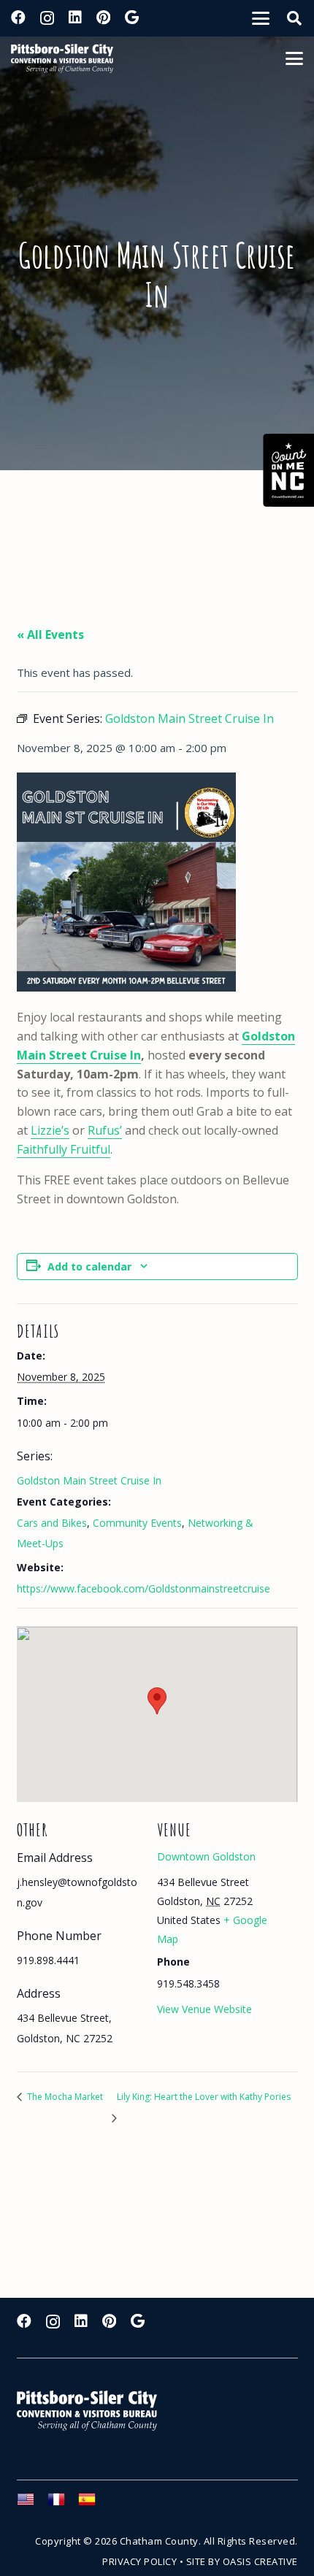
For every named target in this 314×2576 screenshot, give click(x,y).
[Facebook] (18, 18)
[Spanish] (93, 2504)
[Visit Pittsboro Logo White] (93, 2411)
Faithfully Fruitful (64, 1149)
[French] (63, 2504)
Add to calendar (89, 1266)
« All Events (50, 635)
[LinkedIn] (75, 18)
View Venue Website (204, 2009)
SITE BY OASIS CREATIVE (242, 2561)
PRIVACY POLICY (139, 2561)
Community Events (137, 1523)
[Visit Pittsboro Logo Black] (62, 58)
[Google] (132, 18)
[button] (261, 18)
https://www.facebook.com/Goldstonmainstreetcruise (143, 1588)
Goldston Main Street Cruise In (89, 1480)
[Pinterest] (103, 18)
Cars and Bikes (52, 1523)
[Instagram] (47, 18)
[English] (32, 2504)
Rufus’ (105, 1130)
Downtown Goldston (206, 1856)
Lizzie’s (50, 1130)
